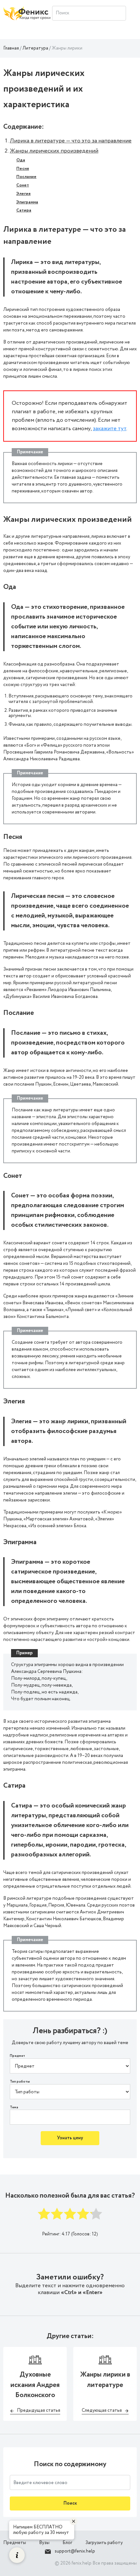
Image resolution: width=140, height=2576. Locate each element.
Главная (11, 48)
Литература (35, 48)
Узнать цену (70, 2138)
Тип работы (20, 2082)
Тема (14, 2108)
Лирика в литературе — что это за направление (71, 141)
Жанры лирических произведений (54, 151)
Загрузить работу (104, 2543)
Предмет (17, 2056)
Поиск (70, 2503)
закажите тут (110, 429)
